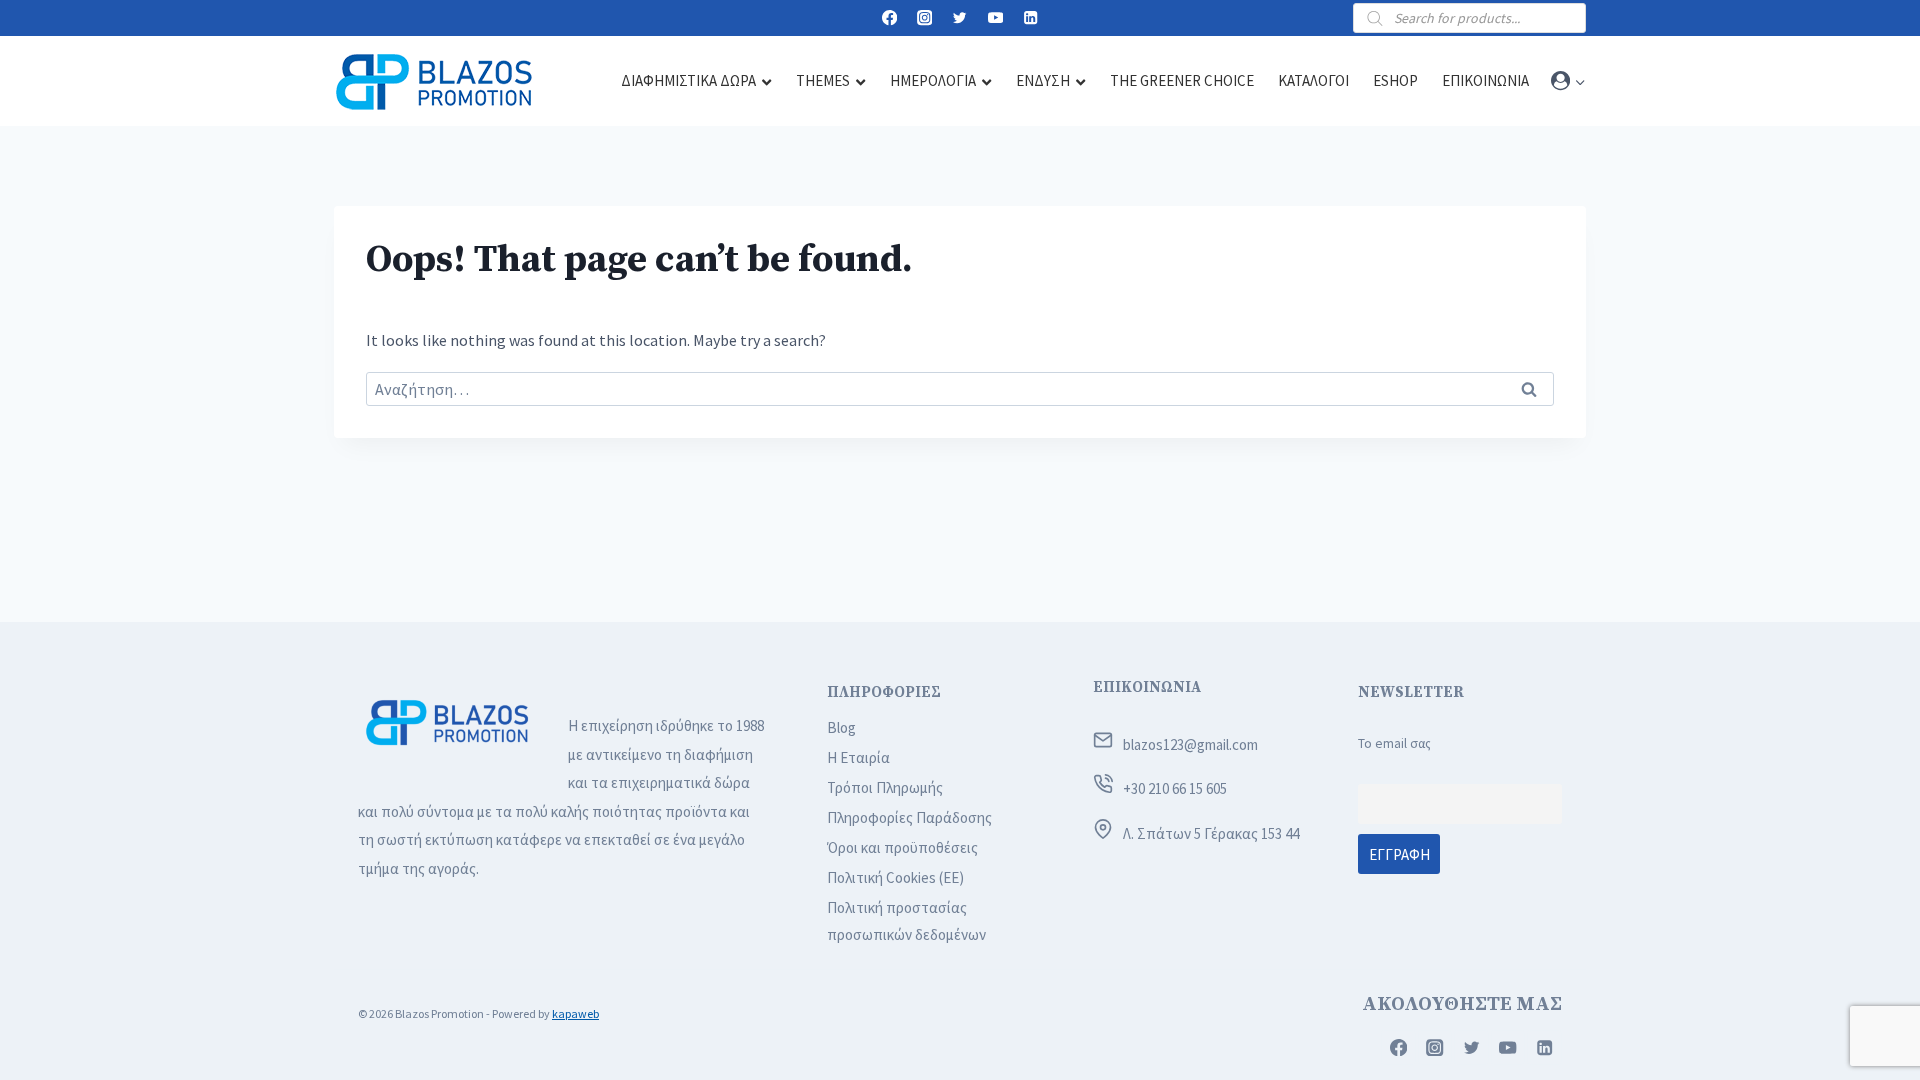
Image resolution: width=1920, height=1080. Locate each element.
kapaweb (575, 1013)
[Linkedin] (1030, 18)
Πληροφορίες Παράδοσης (909, 817)
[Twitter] (960, 18)
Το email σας (1394, 743)
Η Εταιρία (858, 757)
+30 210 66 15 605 (1175, 788)
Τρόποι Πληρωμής (885, 787)
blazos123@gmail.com (1190, 744)
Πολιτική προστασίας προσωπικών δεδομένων (906, 921)
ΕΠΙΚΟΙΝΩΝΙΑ (1147, 687)
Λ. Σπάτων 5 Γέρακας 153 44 (1211, 833)
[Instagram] (924, 18)
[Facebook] (889, 18)
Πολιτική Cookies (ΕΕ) (895, 877)
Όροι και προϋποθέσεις (902, 847)
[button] (1579, 81)
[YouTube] (995, 18)
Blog (841, 727)
